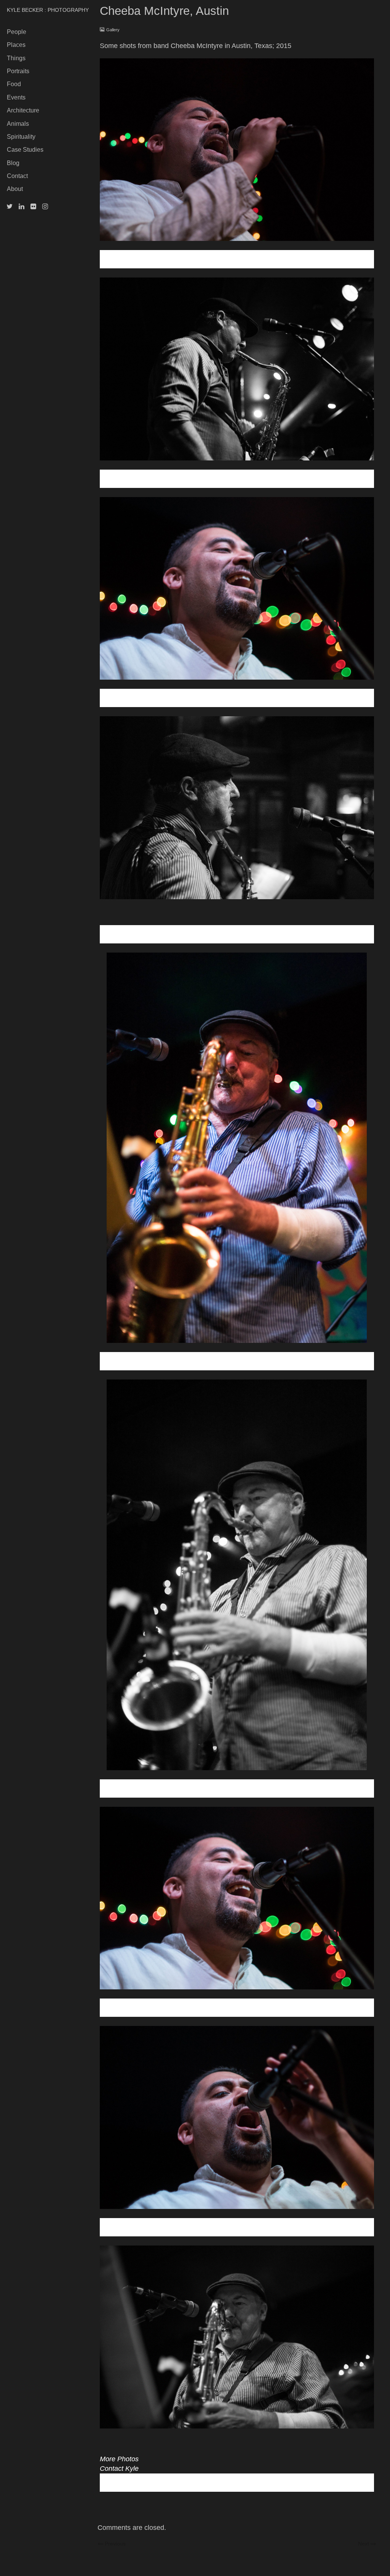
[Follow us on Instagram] (45, 207)
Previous (114, 2543)
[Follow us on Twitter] (10, 207)
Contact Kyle (119, 2469)
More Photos (119, 2459)
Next (367, 2543)
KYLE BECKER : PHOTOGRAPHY (48, 10)
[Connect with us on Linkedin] (22, 207)
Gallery (113, 30)
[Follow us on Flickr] (33, 207)
